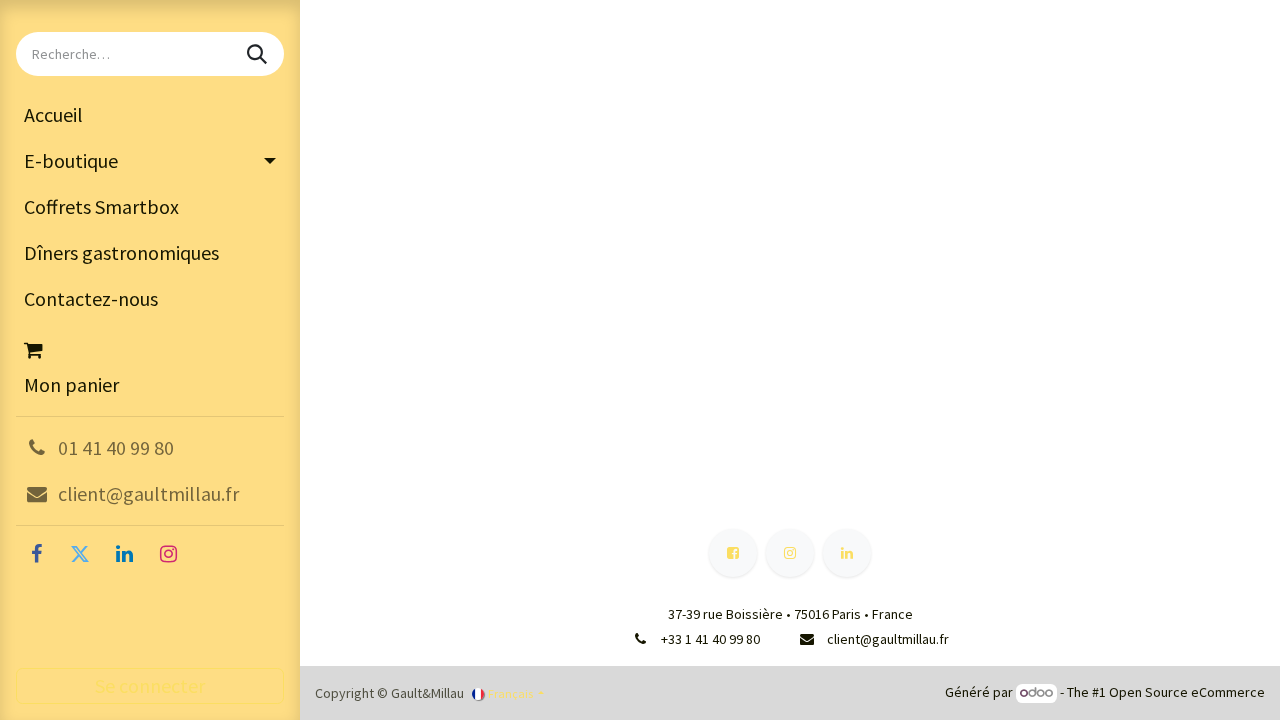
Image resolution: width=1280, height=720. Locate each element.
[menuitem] (150, 115)
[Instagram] (168, 554)
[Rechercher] (259, 54)
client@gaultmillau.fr (888, 639)
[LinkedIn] (124, 554)
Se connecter (150, 685)
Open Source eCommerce (1187, 692)
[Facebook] (36, 554)
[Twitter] (80, 554)
